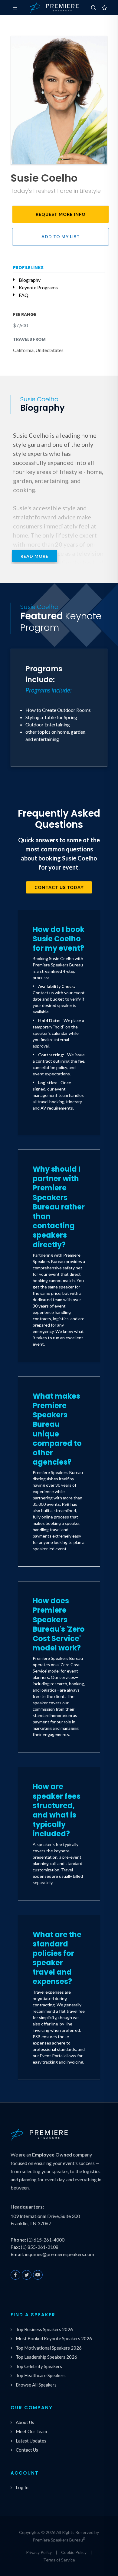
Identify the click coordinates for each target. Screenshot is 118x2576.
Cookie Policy (74, 2552)
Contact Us (27, 2450)
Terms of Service (59, 2560)
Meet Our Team (31, 2431)
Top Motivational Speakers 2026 (49, 2348)
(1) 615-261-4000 (46, 2240)
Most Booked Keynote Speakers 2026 (54, 2338)
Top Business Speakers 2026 (44, 2329)
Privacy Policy (39, 2552)
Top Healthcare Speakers (41, 2375)
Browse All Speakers (36, 2385)
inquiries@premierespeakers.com (59, 2254)
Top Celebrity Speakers (39, 2366)
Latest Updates (31, 2441)
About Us (25, 2422)
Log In (22, 2487)
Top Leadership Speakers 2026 (46, 2357)
